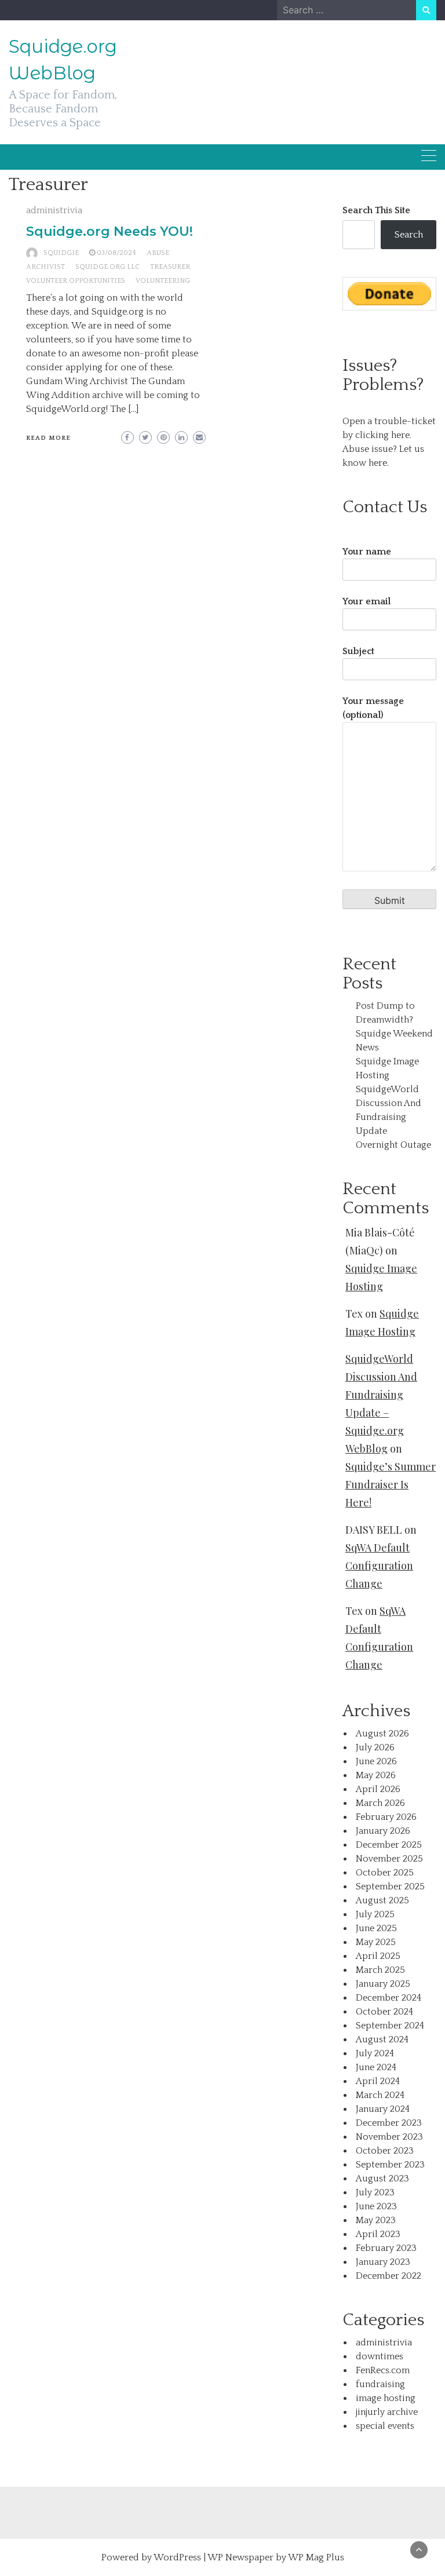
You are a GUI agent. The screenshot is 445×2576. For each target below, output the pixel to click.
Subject (358, 651)
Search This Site (376, 210)
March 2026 (380, 1803)
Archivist (45, 267)
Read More (48, 438)
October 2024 (384, 2012)
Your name (367, 552)
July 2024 (375, 2053)
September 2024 (390, 2026)
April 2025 (378, 1956)
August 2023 (382, 2179)
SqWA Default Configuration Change (379, 1566)
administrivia (54, 210)
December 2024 (389, 1998)
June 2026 (376, 1761)
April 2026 (378, 1789)
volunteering (163, 281)
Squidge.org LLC (107, 267)
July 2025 (375, 1914)
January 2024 (383, 2109)
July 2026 (375, 1747)
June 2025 (376, 1928)
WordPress (177, 2557)
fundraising (380, 2384)
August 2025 (382, 1900)
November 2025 (389, 1859)
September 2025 (390, 1887)
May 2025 (376, 1942)
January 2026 (383, 1831)
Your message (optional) (373, 708)
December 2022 (389, 2276)
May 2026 (376, 1775)
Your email (366, 601)
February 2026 (386, 1817)
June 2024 (376, 2067)
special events (385, 2426)
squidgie (61, 253)
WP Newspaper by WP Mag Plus (276, 2557)
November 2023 (389, 2137)
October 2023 (385, 2151)
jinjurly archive (387, 2412)
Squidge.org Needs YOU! (110, 231)
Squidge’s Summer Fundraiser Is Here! (391, 1484)
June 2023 (376, 2206)
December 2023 (389, 2123)
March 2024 (380, 2095)
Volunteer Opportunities (76, 281)
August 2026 (382, 1734)
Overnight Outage (393, 1145)
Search (409, 235)
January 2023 (383, 2262)
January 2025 (383, 1984)
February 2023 (386, 2248)
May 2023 (376, 2220)
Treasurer (170, 267)
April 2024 (378, 2081)
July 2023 (375, 2192)
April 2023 (378, 2234)
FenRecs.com (383, 2370)
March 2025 (380, 1970)
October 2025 (385, 1873)
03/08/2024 (116, 253)
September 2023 (390, 2165)
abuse (158, 253)
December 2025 (389, 1845)
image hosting (386, 2398)
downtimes (380, 2356)
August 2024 (382, 2039)
